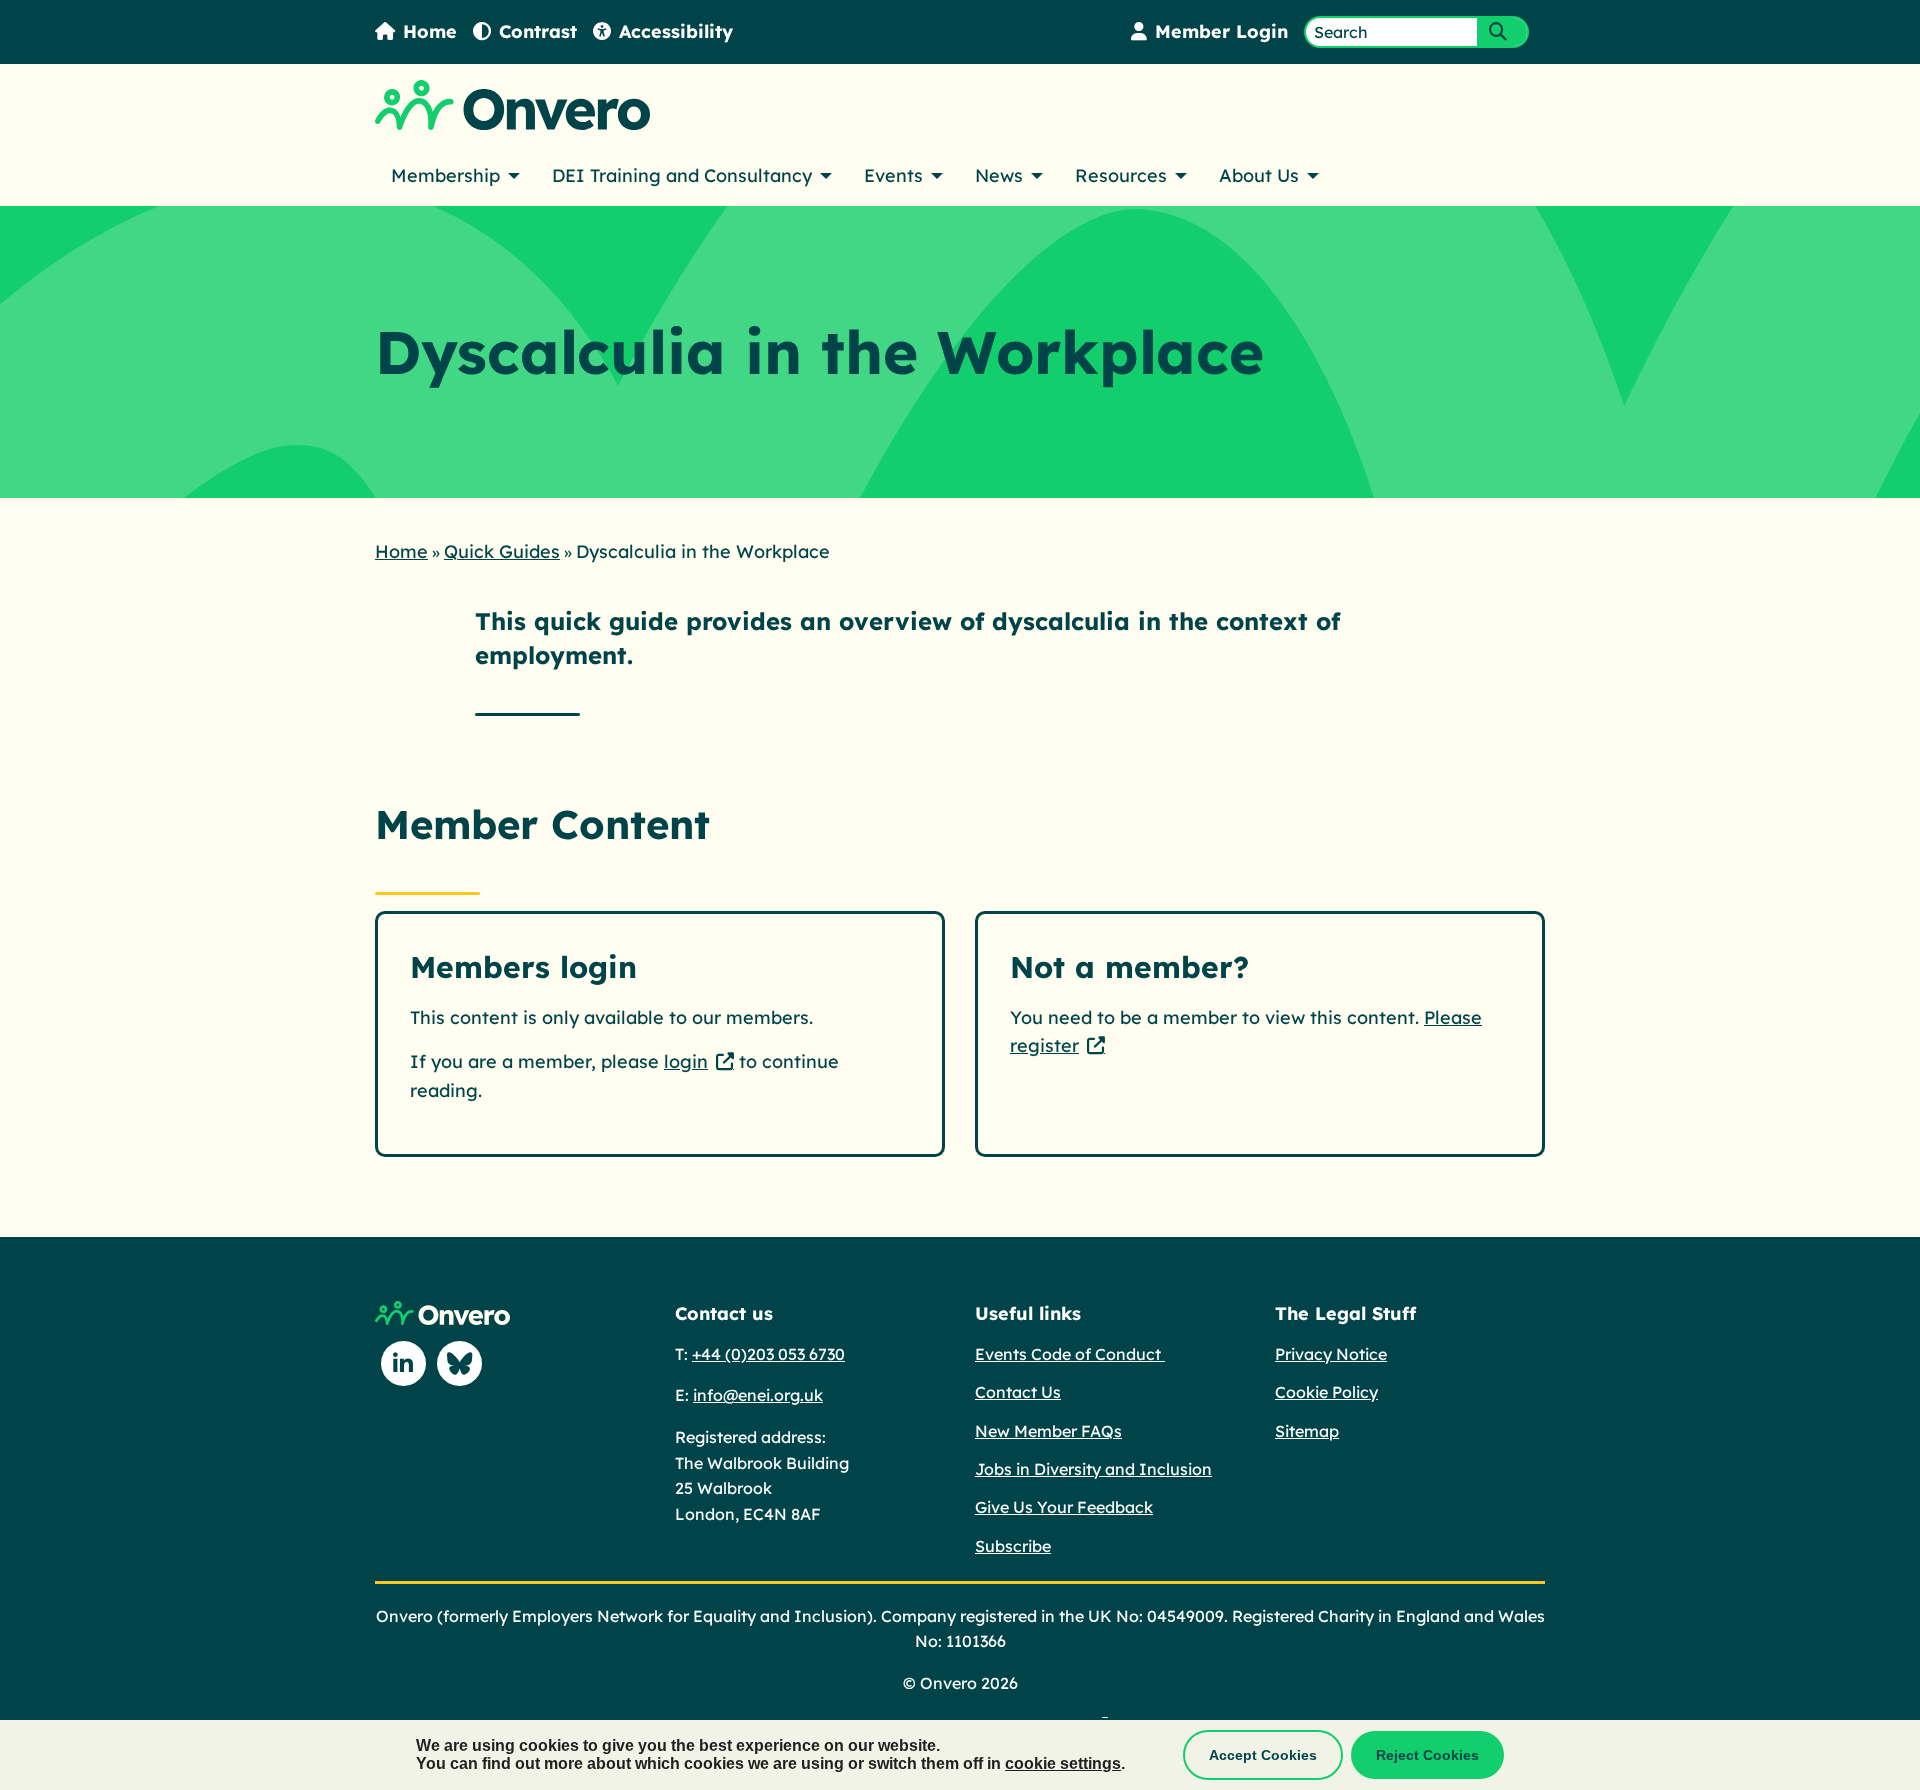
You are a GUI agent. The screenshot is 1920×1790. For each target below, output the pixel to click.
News (999, 175)
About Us (1259, 175)
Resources (1121, 175)
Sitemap (1307, 1431)
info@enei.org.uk (758, 1395)
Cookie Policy (1326, 1392)
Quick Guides (502, 551)
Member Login (1221, 31)
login (686, 1061)
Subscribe (1013, 1546)
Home (430, 31)
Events (893, 175)
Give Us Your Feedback (1064, 1507)
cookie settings (1063, 1763)
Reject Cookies (1427, 1755)
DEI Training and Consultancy (682, 175)
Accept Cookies (1263, 1755)
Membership (445, 175)
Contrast (538, 31)
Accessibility (676, 31)
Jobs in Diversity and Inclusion (1093, 1469)
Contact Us (1018, 1392)
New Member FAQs (1048, 1431)
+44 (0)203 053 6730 (768, 1354)
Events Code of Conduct (1070, 1354)
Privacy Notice (1331, 1354)
